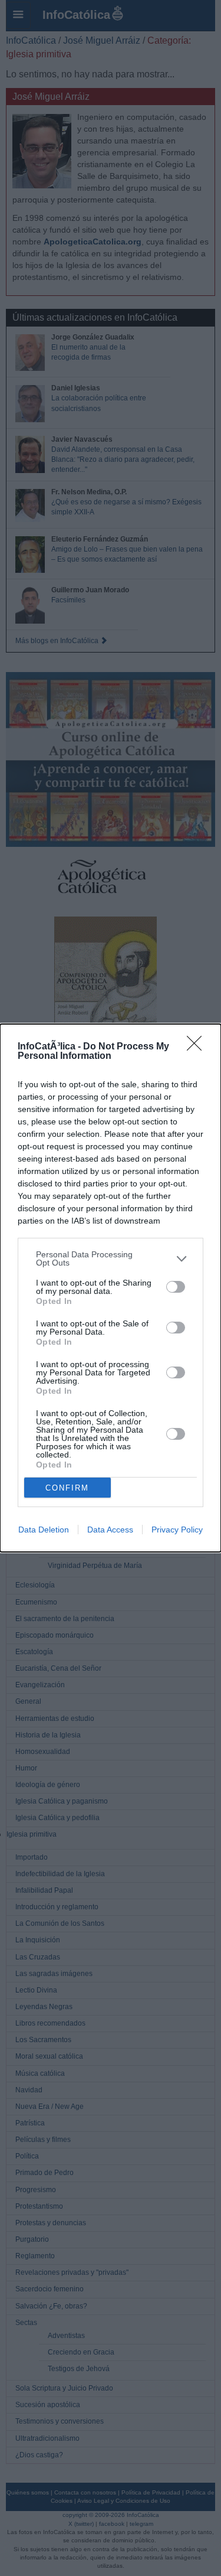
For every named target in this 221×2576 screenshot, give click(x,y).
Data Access (110, 1530)
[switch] (176, 1287)
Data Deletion (44, 1530)
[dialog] (111, 1288)
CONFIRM (67, 1488)
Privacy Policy (177, 1530)
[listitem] (111, 1258)
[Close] (198, 1047)
